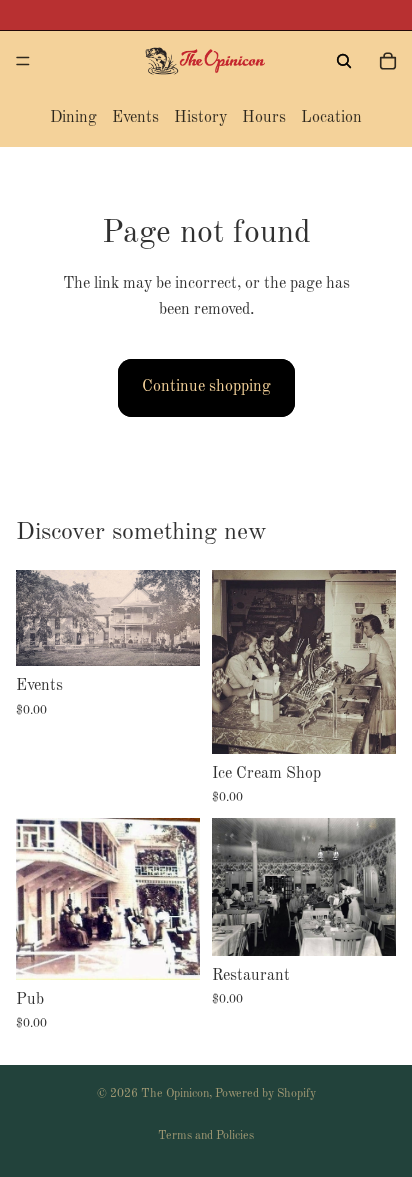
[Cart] (388, 61)
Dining (73, 118)
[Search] (344, 61)
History (200, 118)
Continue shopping (206, 387)
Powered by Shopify (265, 1094)
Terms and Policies (206, 1136)
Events (135, 118)
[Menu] (23, 61)
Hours (264, 118)
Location (331, 118)
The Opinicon (175, 1094)
